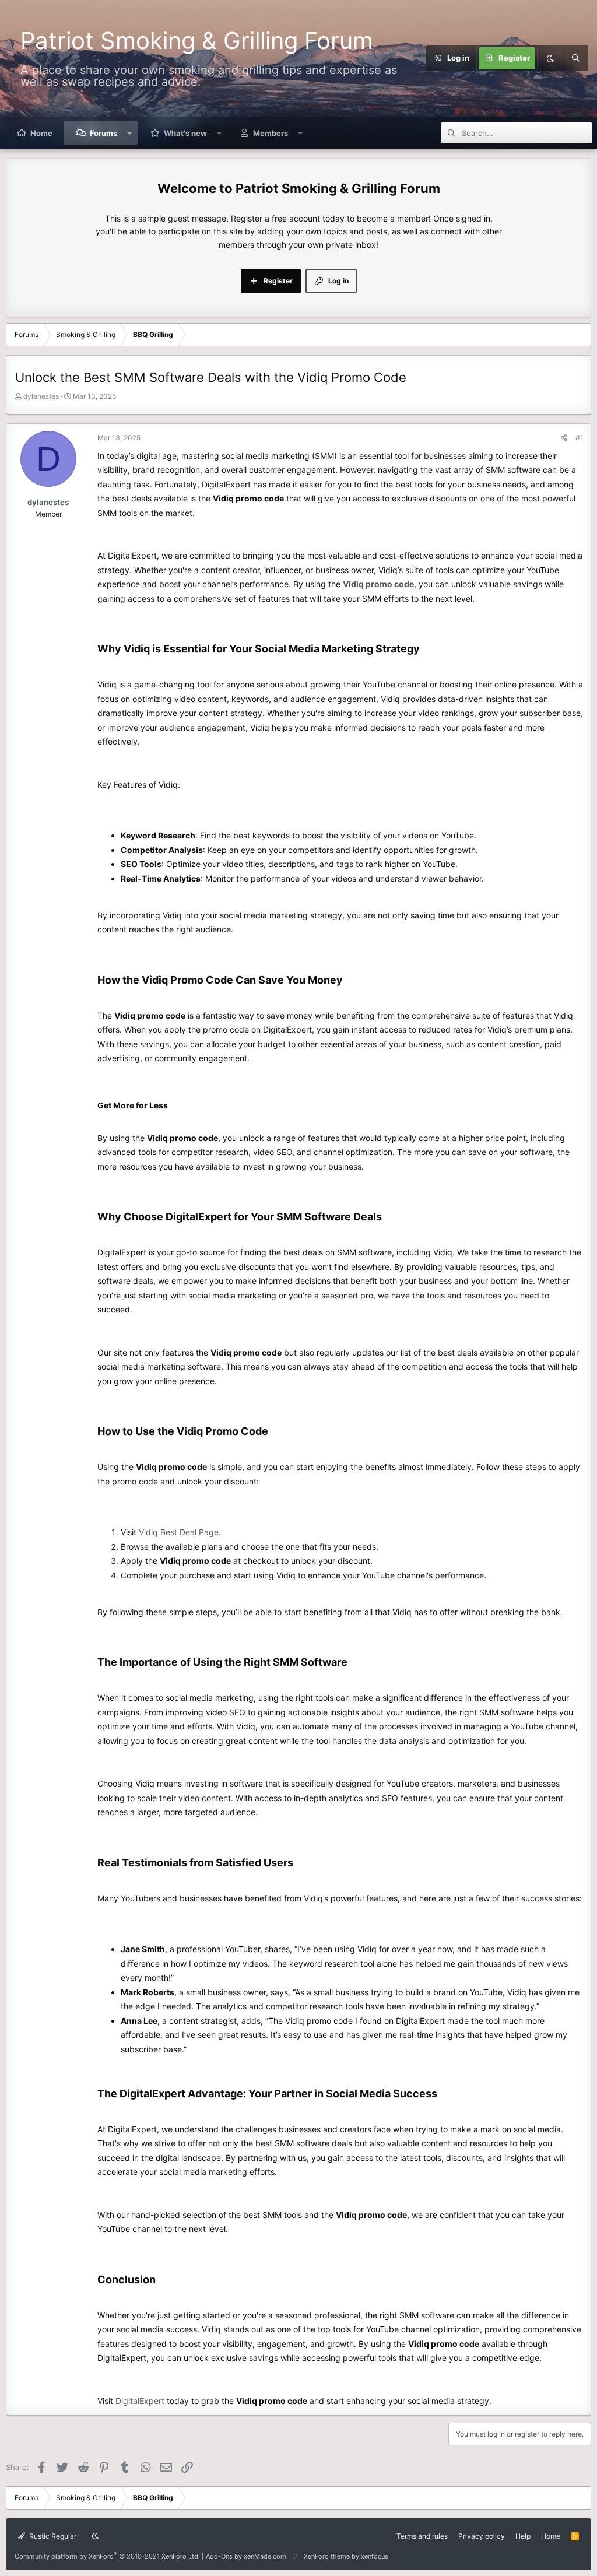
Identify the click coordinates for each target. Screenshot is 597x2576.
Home (41, 133)
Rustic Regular (52, 2536)
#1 (580, 438)
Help (523, 2536)
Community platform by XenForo (107, 2556)
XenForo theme (327, 2556)
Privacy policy (482, 2536)
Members (271, 133)
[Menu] (419, 58)
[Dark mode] (550, 58)
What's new (185, 133)
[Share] (564, 438)
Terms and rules (422, 2536)
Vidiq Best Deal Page (179, 1532)
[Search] (575, 58)
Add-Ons (219, 2556)
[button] (130, 133)
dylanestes (41, 396)
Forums (103, 133)
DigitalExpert (140, 2401)
